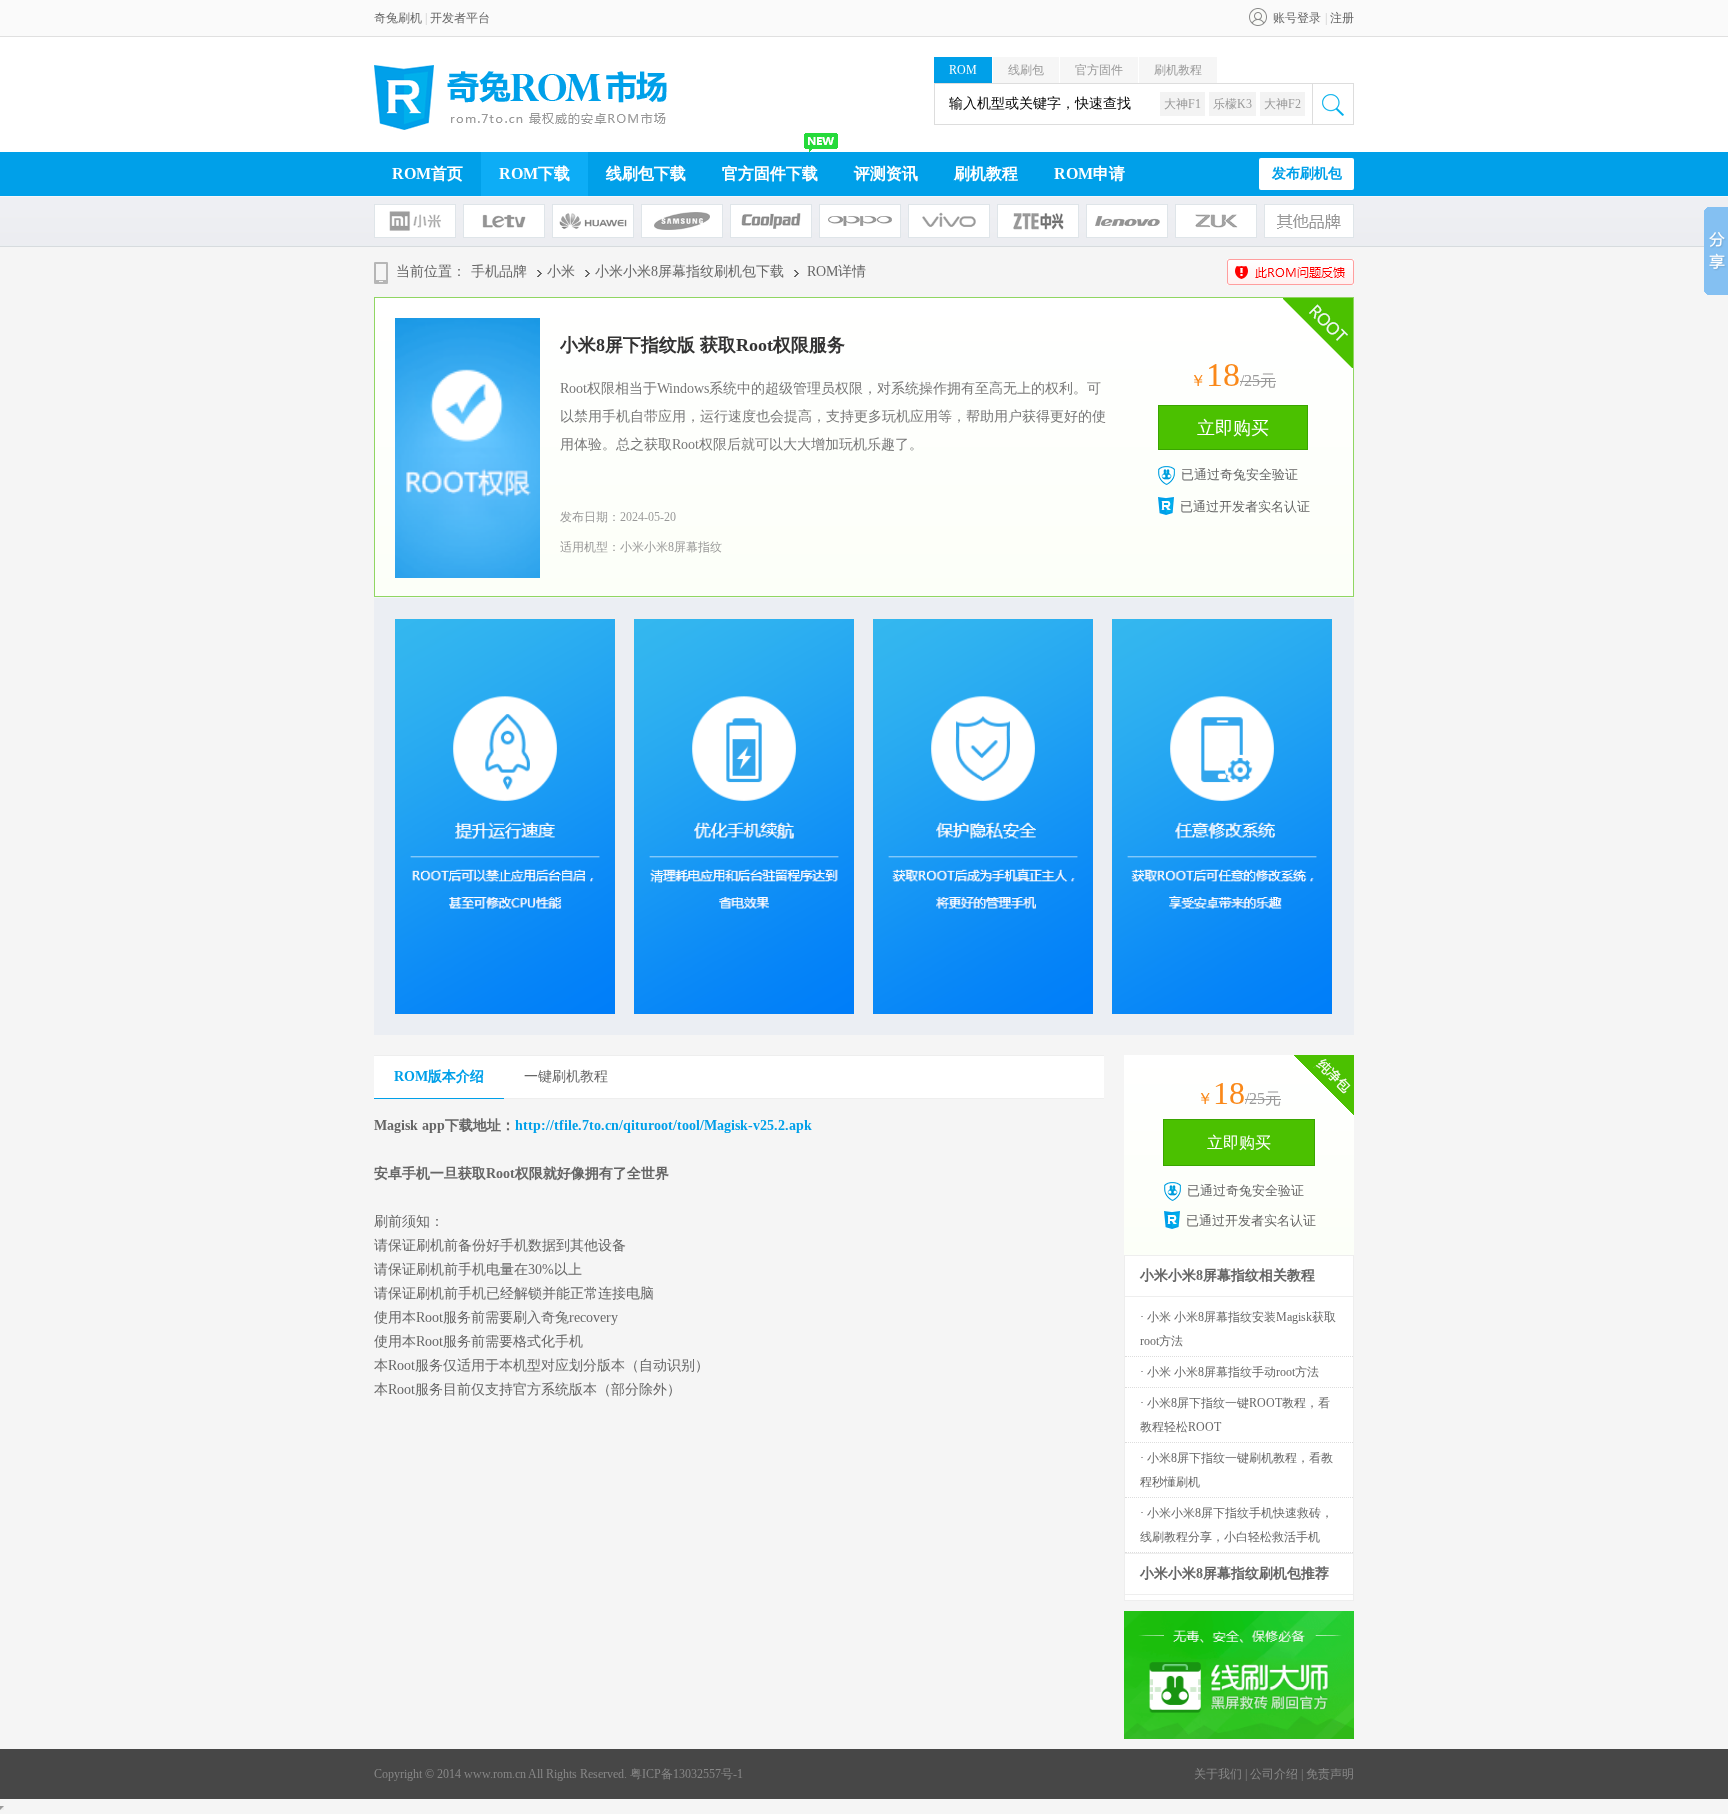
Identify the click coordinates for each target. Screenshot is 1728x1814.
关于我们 (1218, 1774)
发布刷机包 (1307, 173)
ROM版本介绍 (439, 1076)
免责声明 (1330, 1774)
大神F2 (1282, 104)
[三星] (682, 221)
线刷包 (1026, 70)
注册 (1342, 18)
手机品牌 (499, 271)
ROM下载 (534, 173)
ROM (963, 70)
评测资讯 (886, 173)
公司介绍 (1274, 1774)
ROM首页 (427, 173)
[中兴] (1038, 221)
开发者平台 (460, 18)
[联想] (1127, 221)
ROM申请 (1089, 173)
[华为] (593, 221)
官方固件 (1099, 70)
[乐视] (504, 221)
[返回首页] (521, 97)
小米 (561, 271)
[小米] (415, 221)
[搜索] (1333, 104)
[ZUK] (1216, 221)
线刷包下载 (646, 173)
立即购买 (1233, 428)
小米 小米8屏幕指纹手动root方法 (1233, 1372)
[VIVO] (949, 221)
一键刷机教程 (566, 1076)
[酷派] (771, 221)
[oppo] (860, 221)
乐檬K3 (1232, 104)
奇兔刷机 (398, 18)
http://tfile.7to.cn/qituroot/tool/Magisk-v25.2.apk (663, 1125)
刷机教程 (1178, 70)
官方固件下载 (770, 173)
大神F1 (1182, 104)
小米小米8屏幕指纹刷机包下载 (689, 271)
